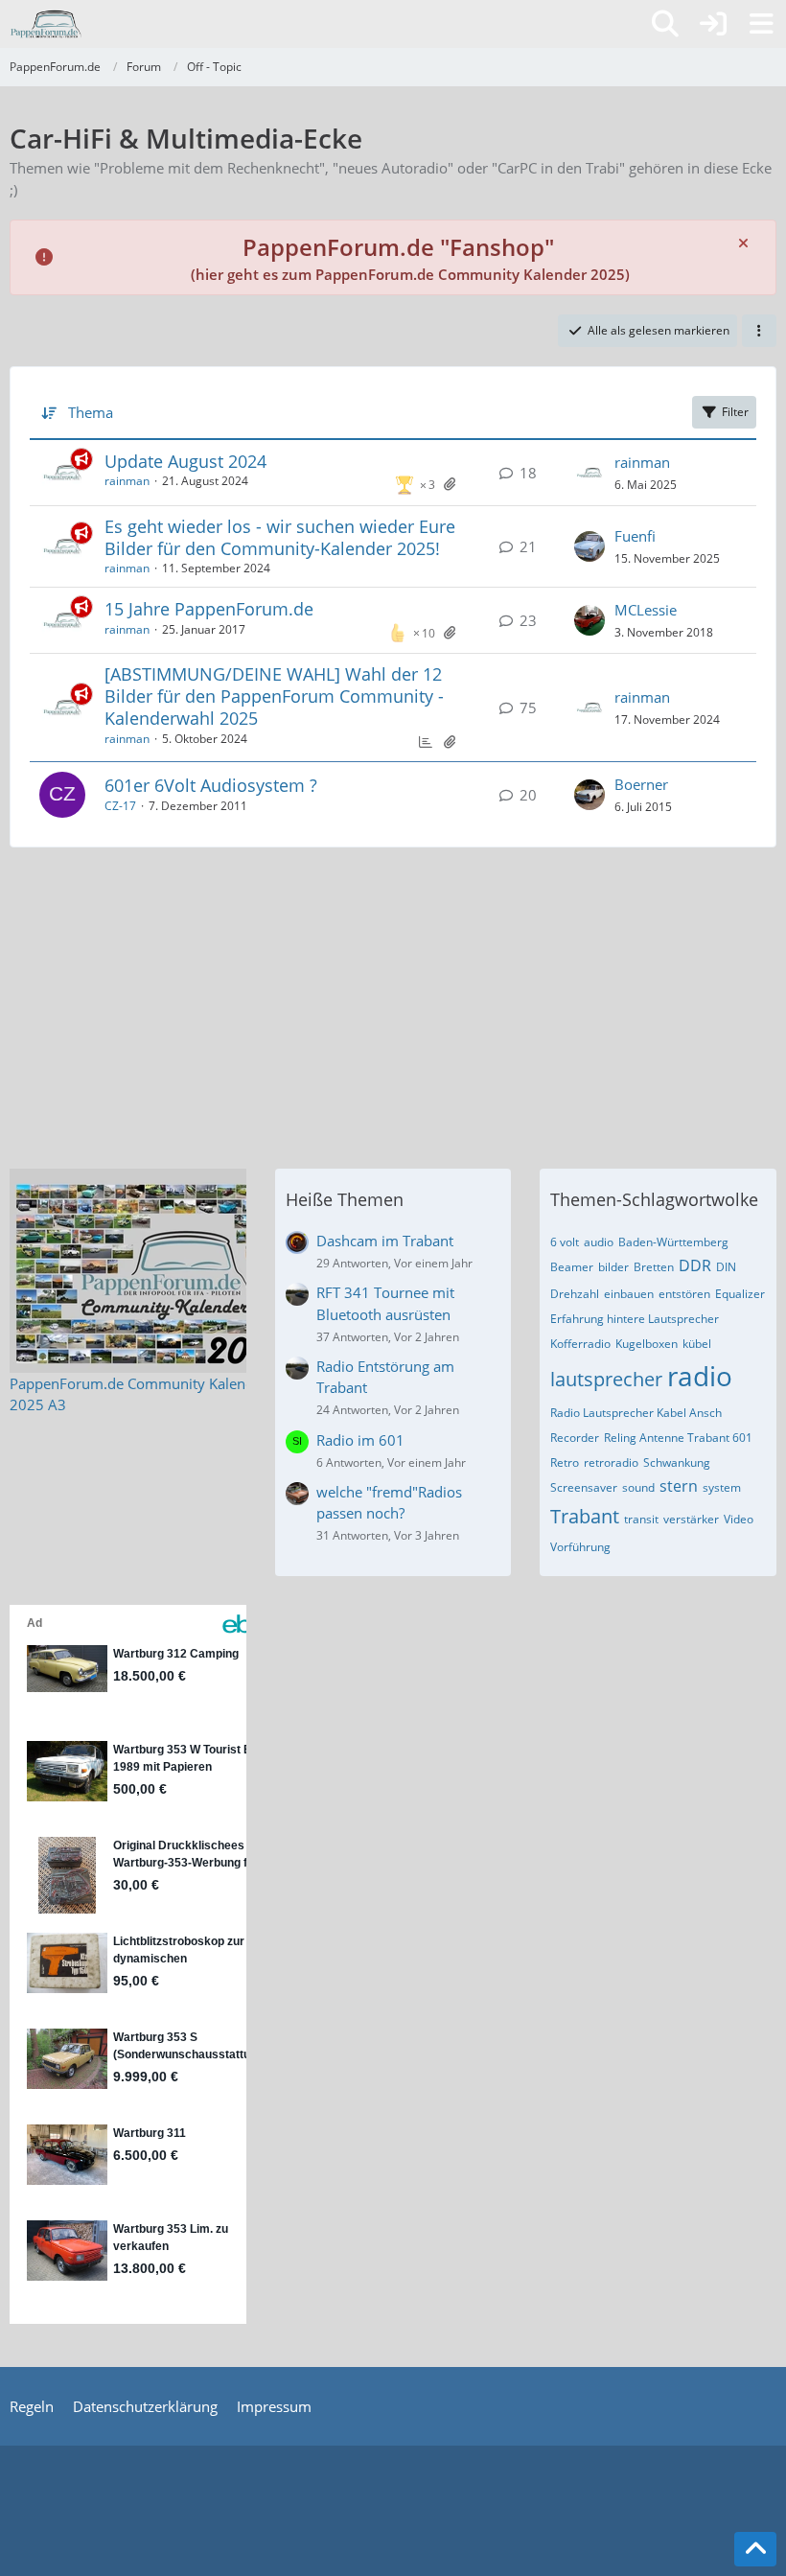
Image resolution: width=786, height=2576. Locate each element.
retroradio (611, 1462)
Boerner (641, 784)
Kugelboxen (647, 1344)
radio (700, 1376)
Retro (565, 1462)
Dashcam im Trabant (385, 1241)
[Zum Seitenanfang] (755, 2549)
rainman (127, 481)
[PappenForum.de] (46, 24)
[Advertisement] (393, 1001)
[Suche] (665, 24)
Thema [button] (91, 412)
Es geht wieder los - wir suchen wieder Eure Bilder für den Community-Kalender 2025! (280, 537)
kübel (697, 1344)
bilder (613, 1267)
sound (638, 1487)
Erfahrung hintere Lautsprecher (635, 1319)
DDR (695, 1265)
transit (641, 1519)
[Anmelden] (713, 24)
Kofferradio (580, 1344)
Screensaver (584, 1487)
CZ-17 (120, 806)
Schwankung (677, 1462)
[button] (759, 331)
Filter (735, 412)
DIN (726, 1267)
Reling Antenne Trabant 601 (678, 1438)
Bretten (654, 1267)
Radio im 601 (360, 1440)
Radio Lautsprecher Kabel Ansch (636, 1413)
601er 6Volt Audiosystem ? (211, 785)
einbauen (629, 1294)
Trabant (585, 1516)
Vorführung (580, 1547)
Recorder (575, 1438)
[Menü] (761, 24)
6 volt (565, 1242)
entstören (684, 1294)
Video (739, 1519)
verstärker (691, 1519)
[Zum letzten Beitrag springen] (589, 473)
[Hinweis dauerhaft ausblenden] (745, 242)
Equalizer (740, 1294)
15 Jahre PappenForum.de (209, 609)
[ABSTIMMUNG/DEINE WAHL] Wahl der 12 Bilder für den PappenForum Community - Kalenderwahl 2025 (274, 696)
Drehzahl (575, 1294)
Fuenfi (635, 536)
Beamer (572, 1267)
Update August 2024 (185, 461)
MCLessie (646, 610)
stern (679, 1486)
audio (599, 1242)
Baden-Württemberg (673, 1242)
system (722, 1487)
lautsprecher (606, 1379)
